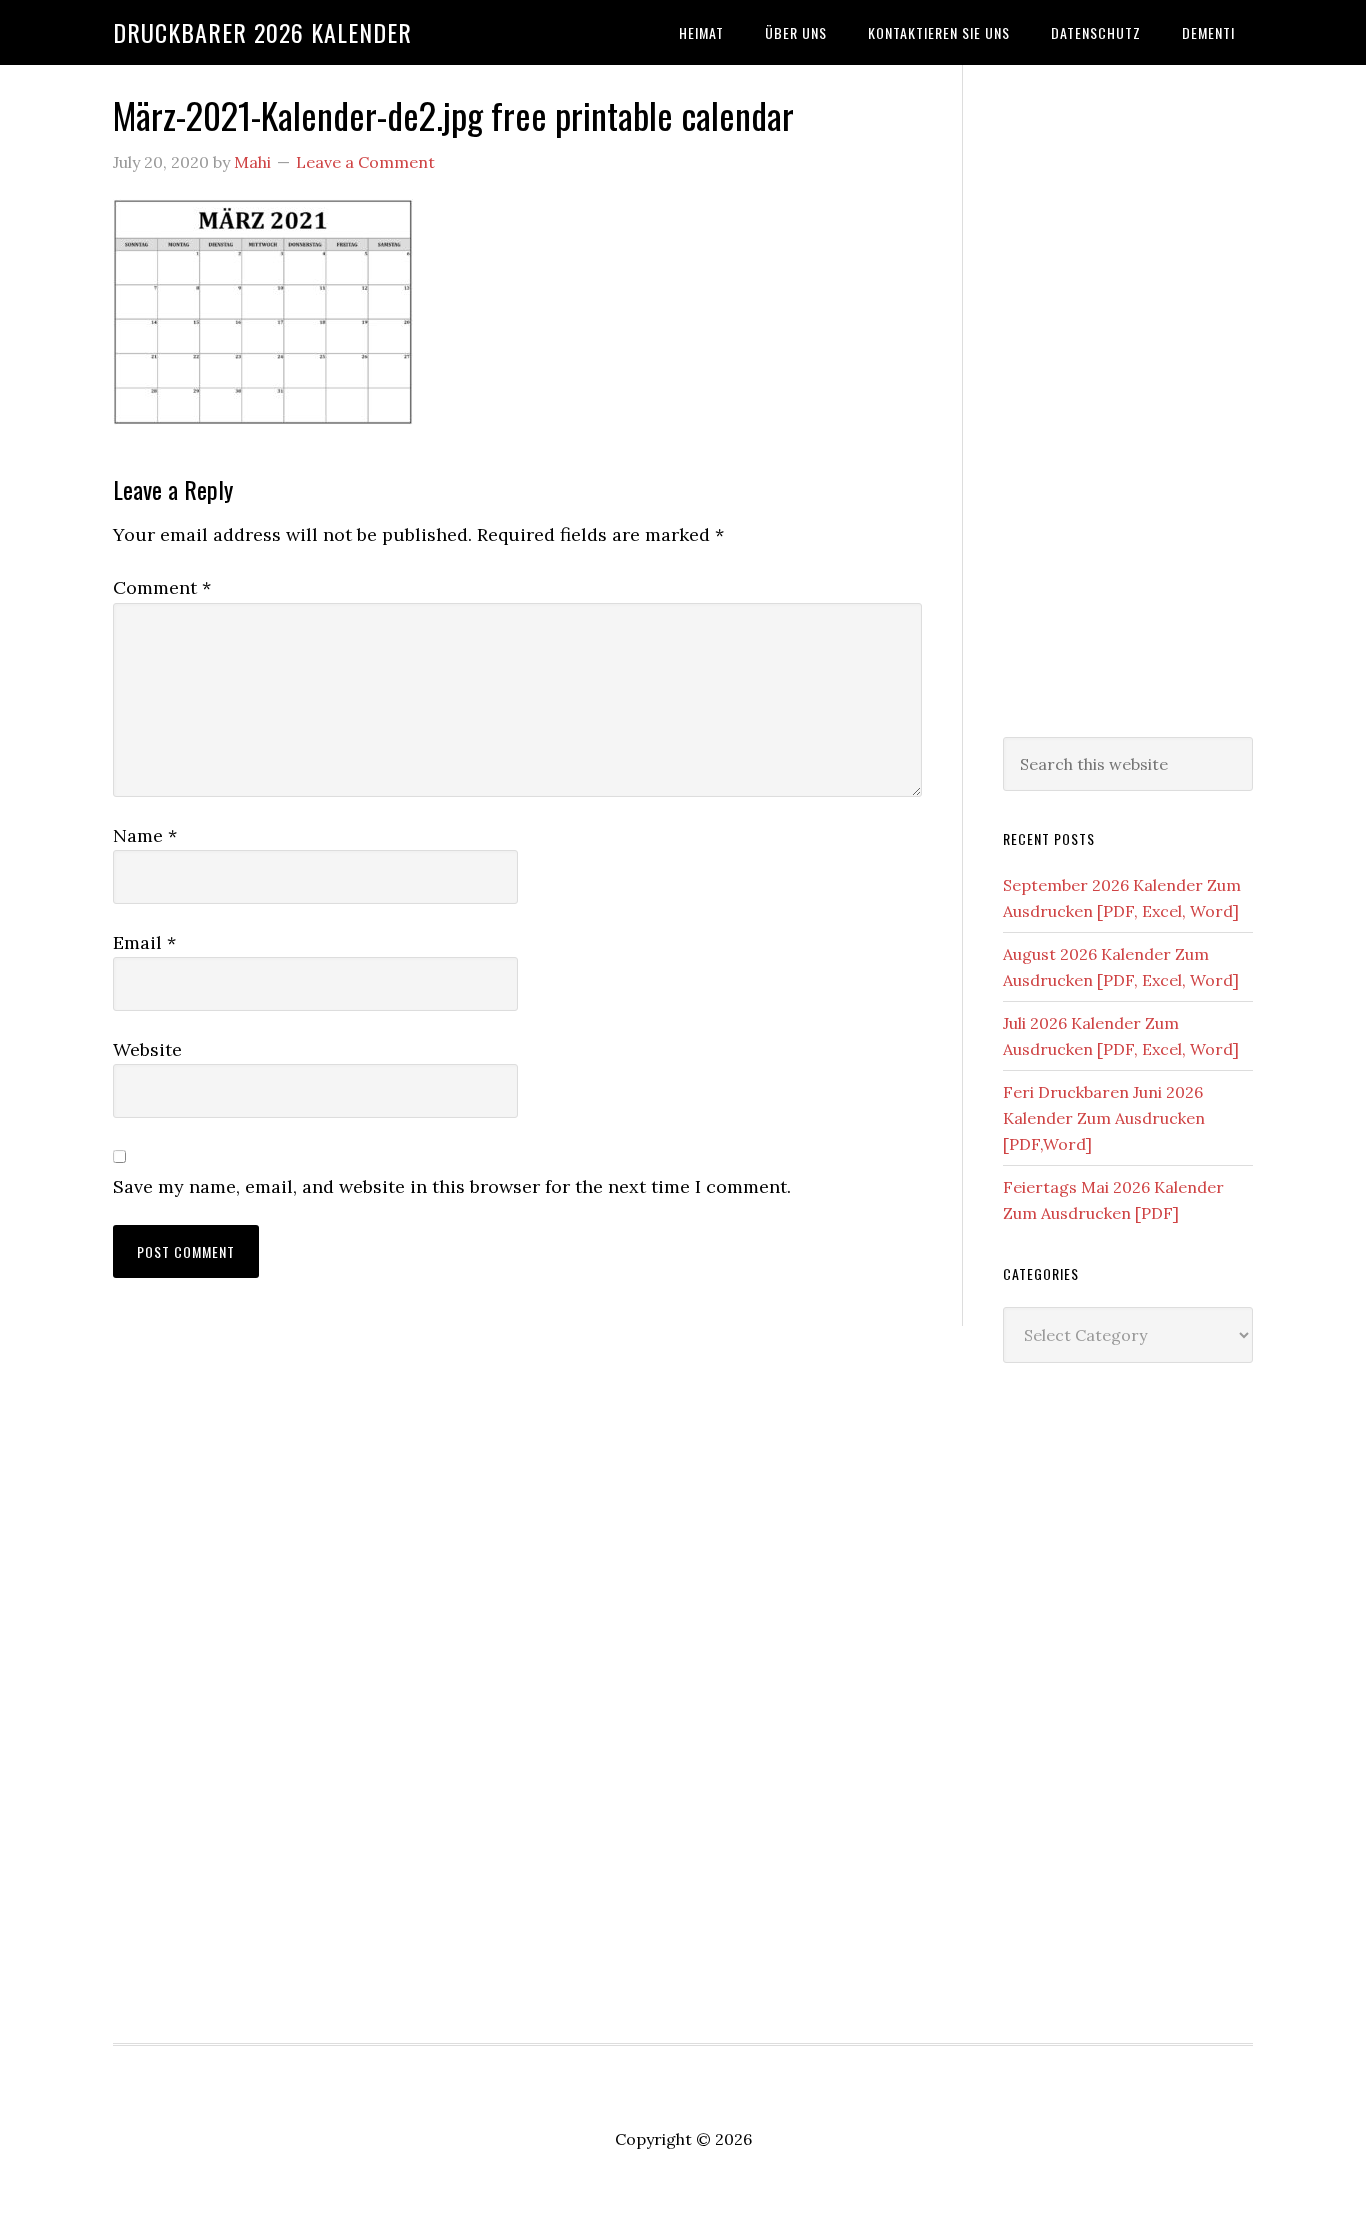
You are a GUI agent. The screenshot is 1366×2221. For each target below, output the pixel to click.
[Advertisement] (1128, 397)
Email (144, 942)
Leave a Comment (365, 162)
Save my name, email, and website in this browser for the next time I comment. (452, 1186)
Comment (162, 587)
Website (147, 1049)
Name (145, 835)
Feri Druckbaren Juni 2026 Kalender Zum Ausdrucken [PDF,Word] (1104, 1118)
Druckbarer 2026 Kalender (262, 32)
